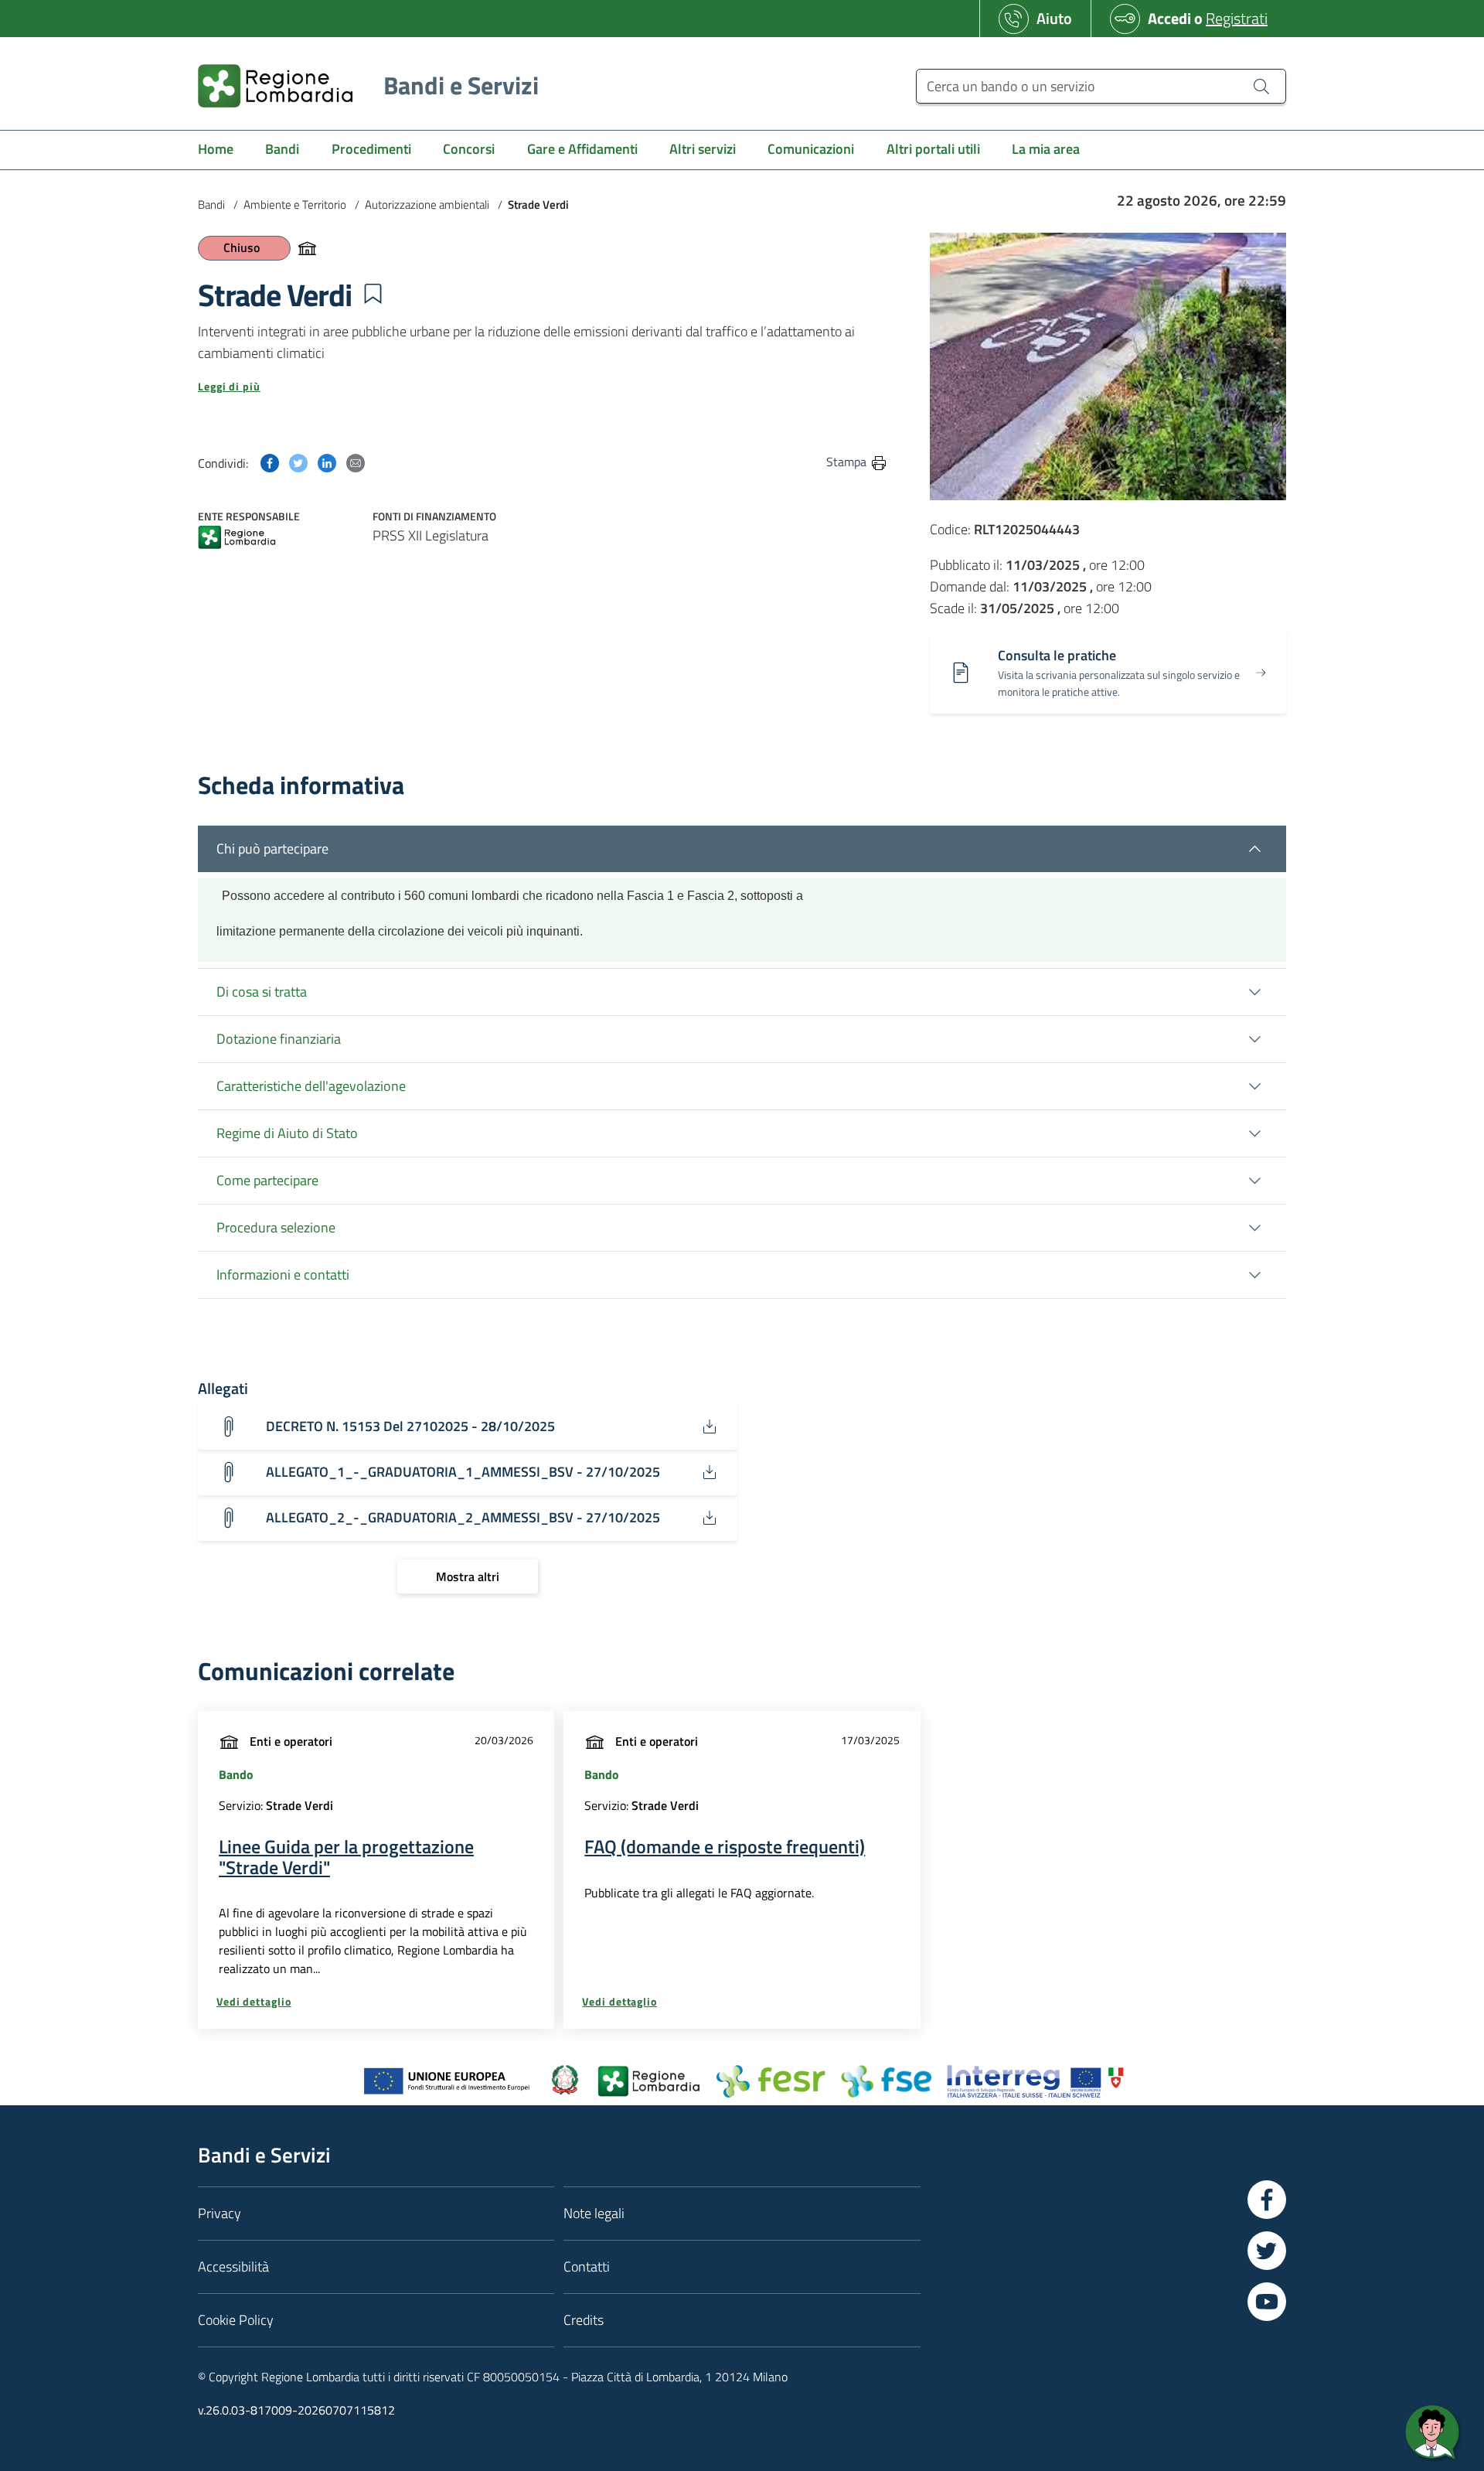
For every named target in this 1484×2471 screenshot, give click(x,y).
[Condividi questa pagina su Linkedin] (327, 461)
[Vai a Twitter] (1267, 2251)
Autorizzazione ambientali (427, 204)
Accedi (1169, 18)
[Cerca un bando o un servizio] (1261, 86)
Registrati (1237, 18)
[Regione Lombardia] (237, 539)
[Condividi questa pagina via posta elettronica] (356, 461)
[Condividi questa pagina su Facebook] (270, 461)
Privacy (220, 2213)
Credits (584, 2320)
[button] (373, 294)
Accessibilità (233, 2267)
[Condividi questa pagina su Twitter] (298, 461)
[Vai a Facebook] (1267, 2200)
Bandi (211, 204)
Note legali (594, 2213)
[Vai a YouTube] (1267, 2302)
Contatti (587, 2267)
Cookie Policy (236, 2320)
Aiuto (1054, 18)
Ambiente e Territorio (295, 204)
